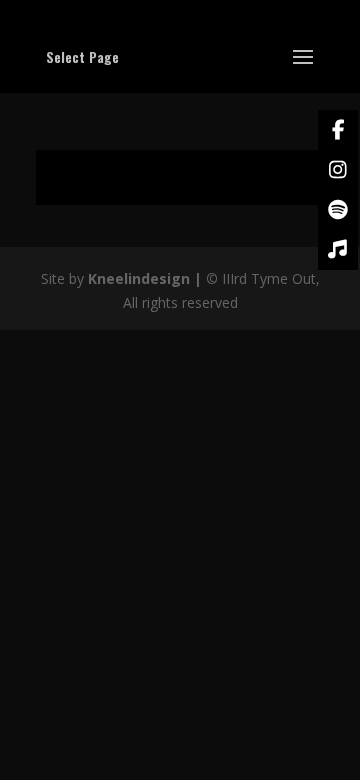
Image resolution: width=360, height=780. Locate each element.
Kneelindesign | (147, 278)
